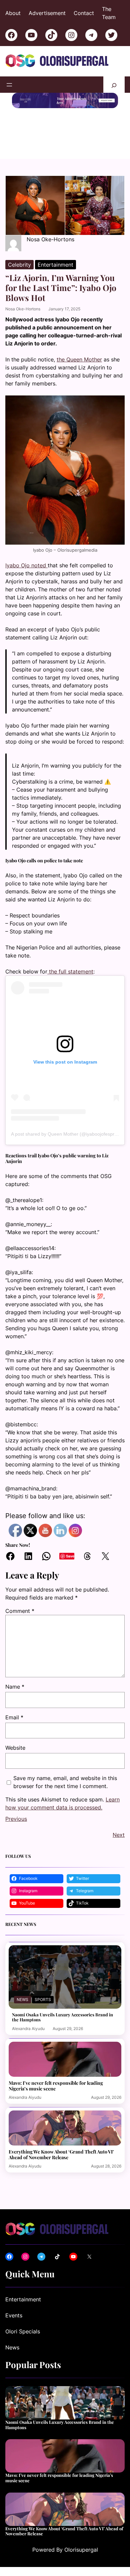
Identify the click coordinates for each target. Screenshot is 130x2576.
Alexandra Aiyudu (28, 2050)
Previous (16, 1840)
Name (15, 1687)
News (22, 2021)
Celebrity (19, 265)
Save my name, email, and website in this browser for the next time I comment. (65, 1782)
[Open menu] (9, 85)
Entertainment (55, 265)
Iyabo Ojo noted (26, 565)
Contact (84, 13)
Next (119, 1856)
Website (15, 1748)
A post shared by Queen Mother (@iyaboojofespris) (65, 1134)
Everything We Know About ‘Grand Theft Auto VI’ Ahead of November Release (61, 2176)
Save (70, 1556)
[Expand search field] (114, 85)
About (13, 13)
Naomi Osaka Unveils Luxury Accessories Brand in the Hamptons (62, 2039)
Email (14, 1717)
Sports (43, 2021)
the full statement (70, 971)
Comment (20, 1611)
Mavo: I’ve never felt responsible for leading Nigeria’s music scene (56, 2107)
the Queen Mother (79, 359)
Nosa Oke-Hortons (23, 309)
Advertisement (47, 13)
